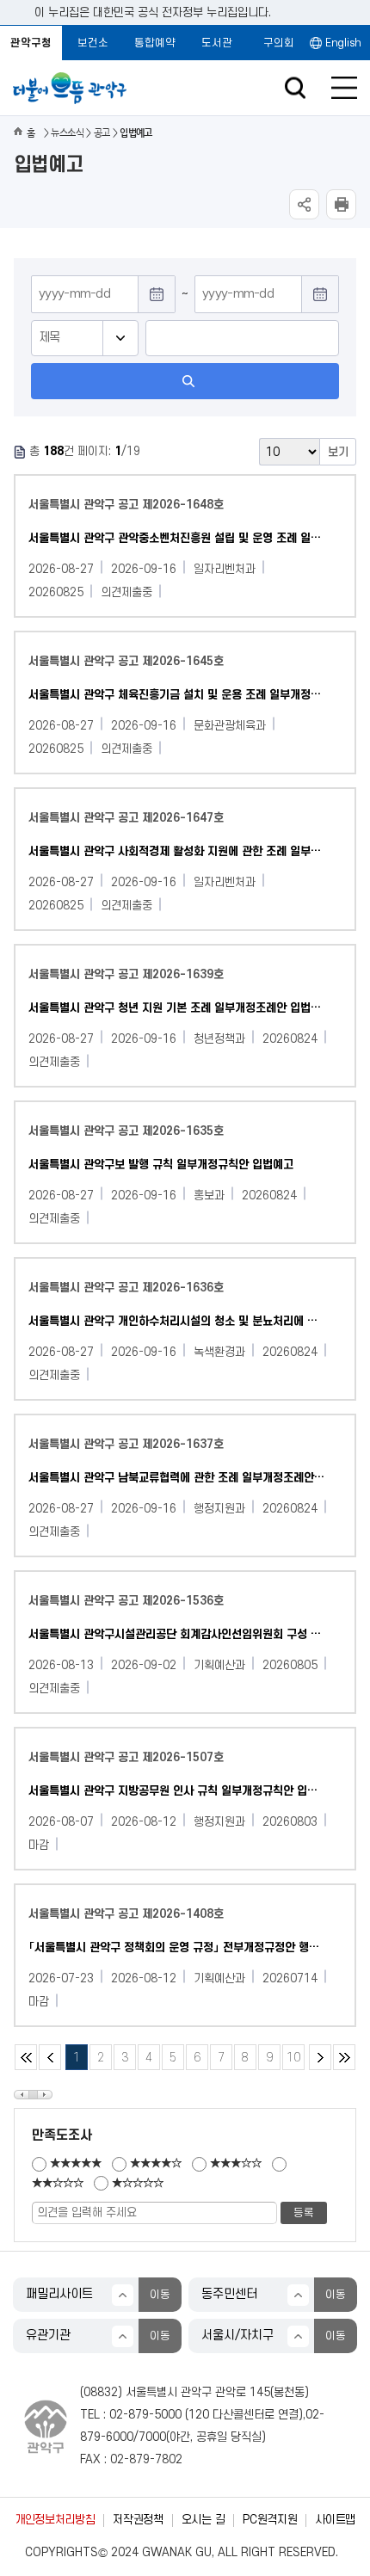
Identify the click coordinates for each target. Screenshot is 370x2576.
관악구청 (31, 43)
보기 (338, 452)
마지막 (344, 2057)
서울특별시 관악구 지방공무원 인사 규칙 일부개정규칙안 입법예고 (177, 1791)
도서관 (217, 43)
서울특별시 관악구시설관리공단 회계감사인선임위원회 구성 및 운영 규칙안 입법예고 (177, 1634)
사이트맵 (335, 2520)
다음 (320, 2057)
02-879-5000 (145, 2415)
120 (199, 2415)
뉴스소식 (67, 133)
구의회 (279, 43)
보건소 (93, 43)
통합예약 (155, 43)
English (343, 43)
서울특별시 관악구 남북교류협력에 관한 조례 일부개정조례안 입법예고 (177, 1478)
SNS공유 (304, 204)
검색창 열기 (295, 88)
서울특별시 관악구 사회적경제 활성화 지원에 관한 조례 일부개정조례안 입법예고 (177, 851)
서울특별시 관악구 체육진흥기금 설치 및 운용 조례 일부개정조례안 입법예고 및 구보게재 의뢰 (177, 695)
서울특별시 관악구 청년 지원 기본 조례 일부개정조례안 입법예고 (177, 1008)
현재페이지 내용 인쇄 (341, 204)
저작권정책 (138, 2520)
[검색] (185, 381)
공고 (102, 133)
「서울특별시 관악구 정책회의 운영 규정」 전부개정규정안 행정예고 (177, 1947)
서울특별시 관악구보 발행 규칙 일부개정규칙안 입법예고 (161, 1165)
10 (291, 2054)
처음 (26, 2057)
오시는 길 (203, 2520)
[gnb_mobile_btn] (344, 88)
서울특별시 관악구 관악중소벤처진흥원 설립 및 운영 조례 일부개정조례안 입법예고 (177, 538)
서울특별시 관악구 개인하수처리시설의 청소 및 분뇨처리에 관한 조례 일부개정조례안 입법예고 (177, 1321)
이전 (50, 2057)
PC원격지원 (270, 2520)
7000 (152, 2437)
